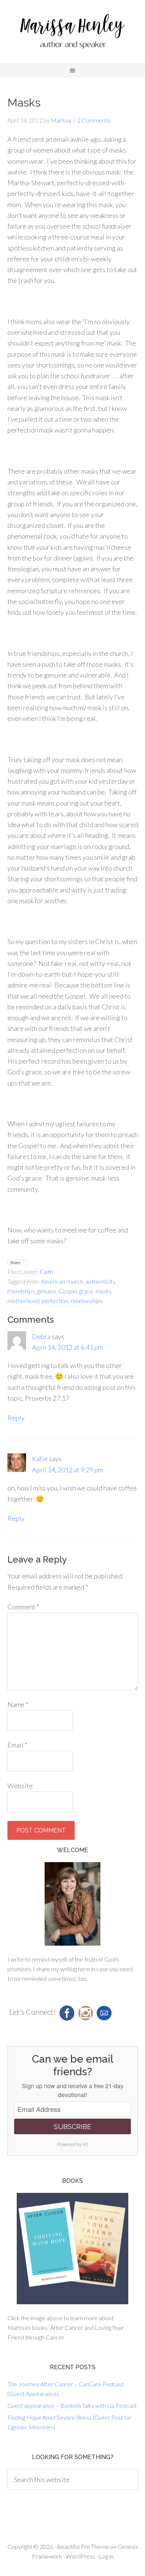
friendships (21, 1291)
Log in (106, 2556)
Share (15, 1263)
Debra (41, 1336)
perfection (55, 1301)
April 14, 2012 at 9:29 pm (67, 1470)
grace (86, 1291)
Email (17, 1745)
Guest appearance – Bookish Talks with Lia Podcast (72, 2405)
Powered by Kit (72, 2144)
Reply (16, 1418)
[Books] (73, 2249)
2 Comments (94, 120)
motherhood (23, 1301)
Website (20, 1786)
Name (18, 1704)
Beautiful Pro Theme (83, 2546)
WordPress (80, 2556)
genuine (47, 1291)
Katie (40, 1459)
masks (104, 1291)
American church (62, 1281)
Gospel (68, 1291)
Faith (46, 1272)
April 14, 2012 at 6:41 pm (67, 1347)
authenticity (100, 1281)
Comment (23, 1607)
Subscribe (72, 2127)
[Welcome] (73, 1904)
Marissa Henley (72, 33)
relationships (87, 1301)
